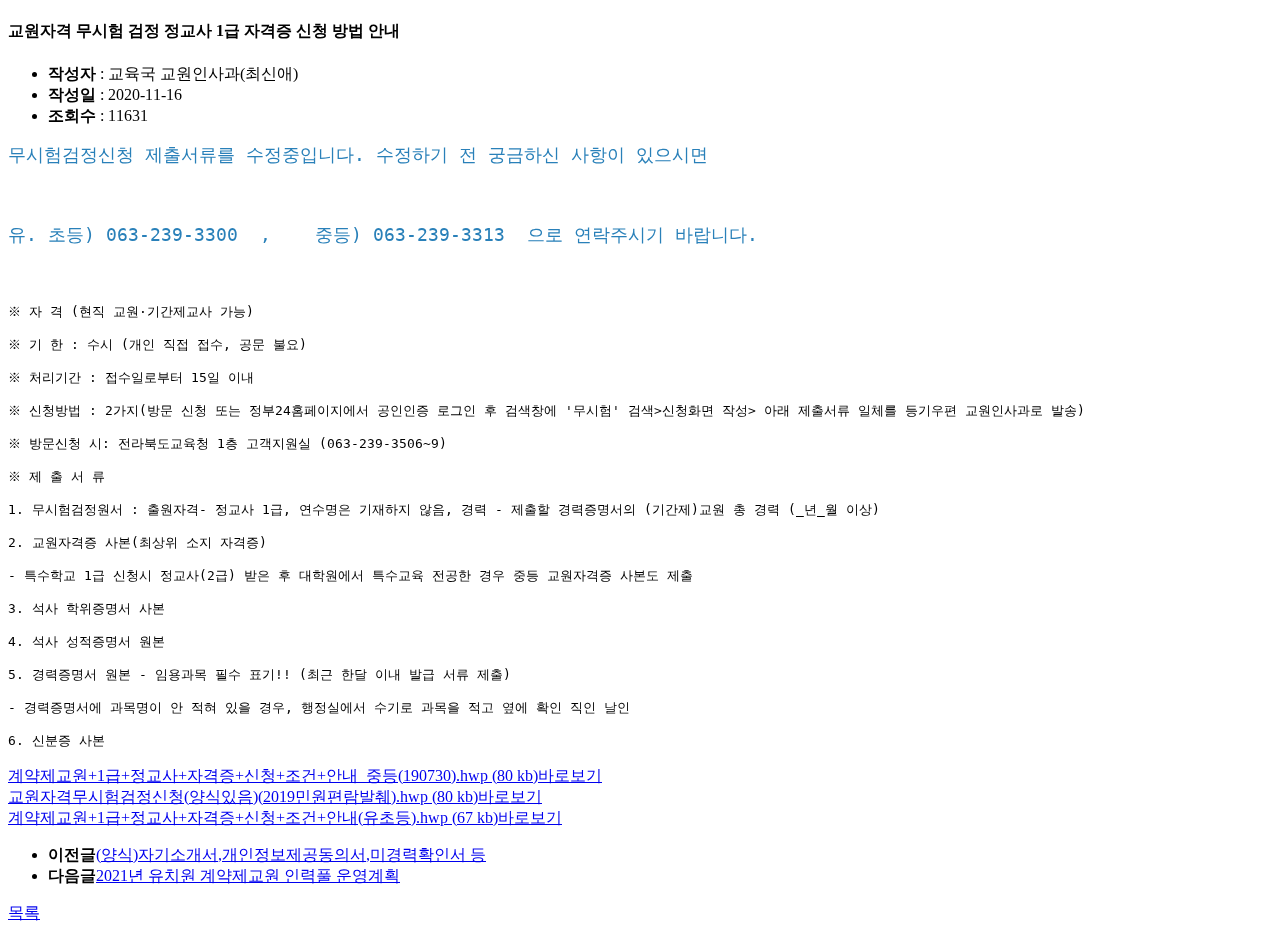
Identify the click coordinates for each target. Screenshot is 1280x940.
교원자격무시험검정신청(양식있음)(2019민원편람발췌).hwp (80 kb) (243, 796)
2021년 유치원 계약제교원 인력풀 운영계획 (248, 875)
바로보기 (570, 775)
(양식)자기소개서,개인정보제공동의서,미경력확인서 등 (291, 854)
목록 (24, 912)
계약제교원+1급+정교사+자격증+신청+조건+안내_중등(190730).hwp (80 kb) (273, 775)
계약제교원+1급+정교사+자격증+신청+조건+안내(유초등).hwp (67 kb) (253, 817)
